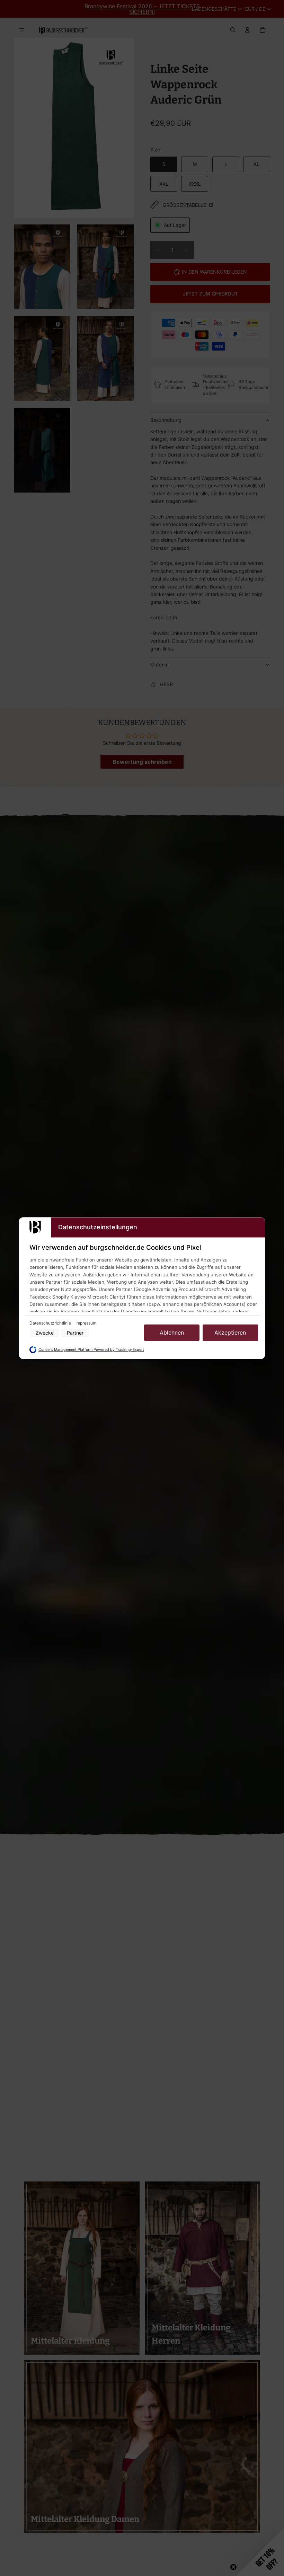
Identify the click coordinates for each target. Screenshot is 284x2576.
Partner (75, 1333)
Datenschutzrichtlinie (51, 1323)
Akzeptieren (230, 1333)
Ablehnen (172, 1333)
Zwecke (45, 1333)
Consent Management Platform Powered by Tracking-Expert (91, 1350)
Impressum (86, 1323)
